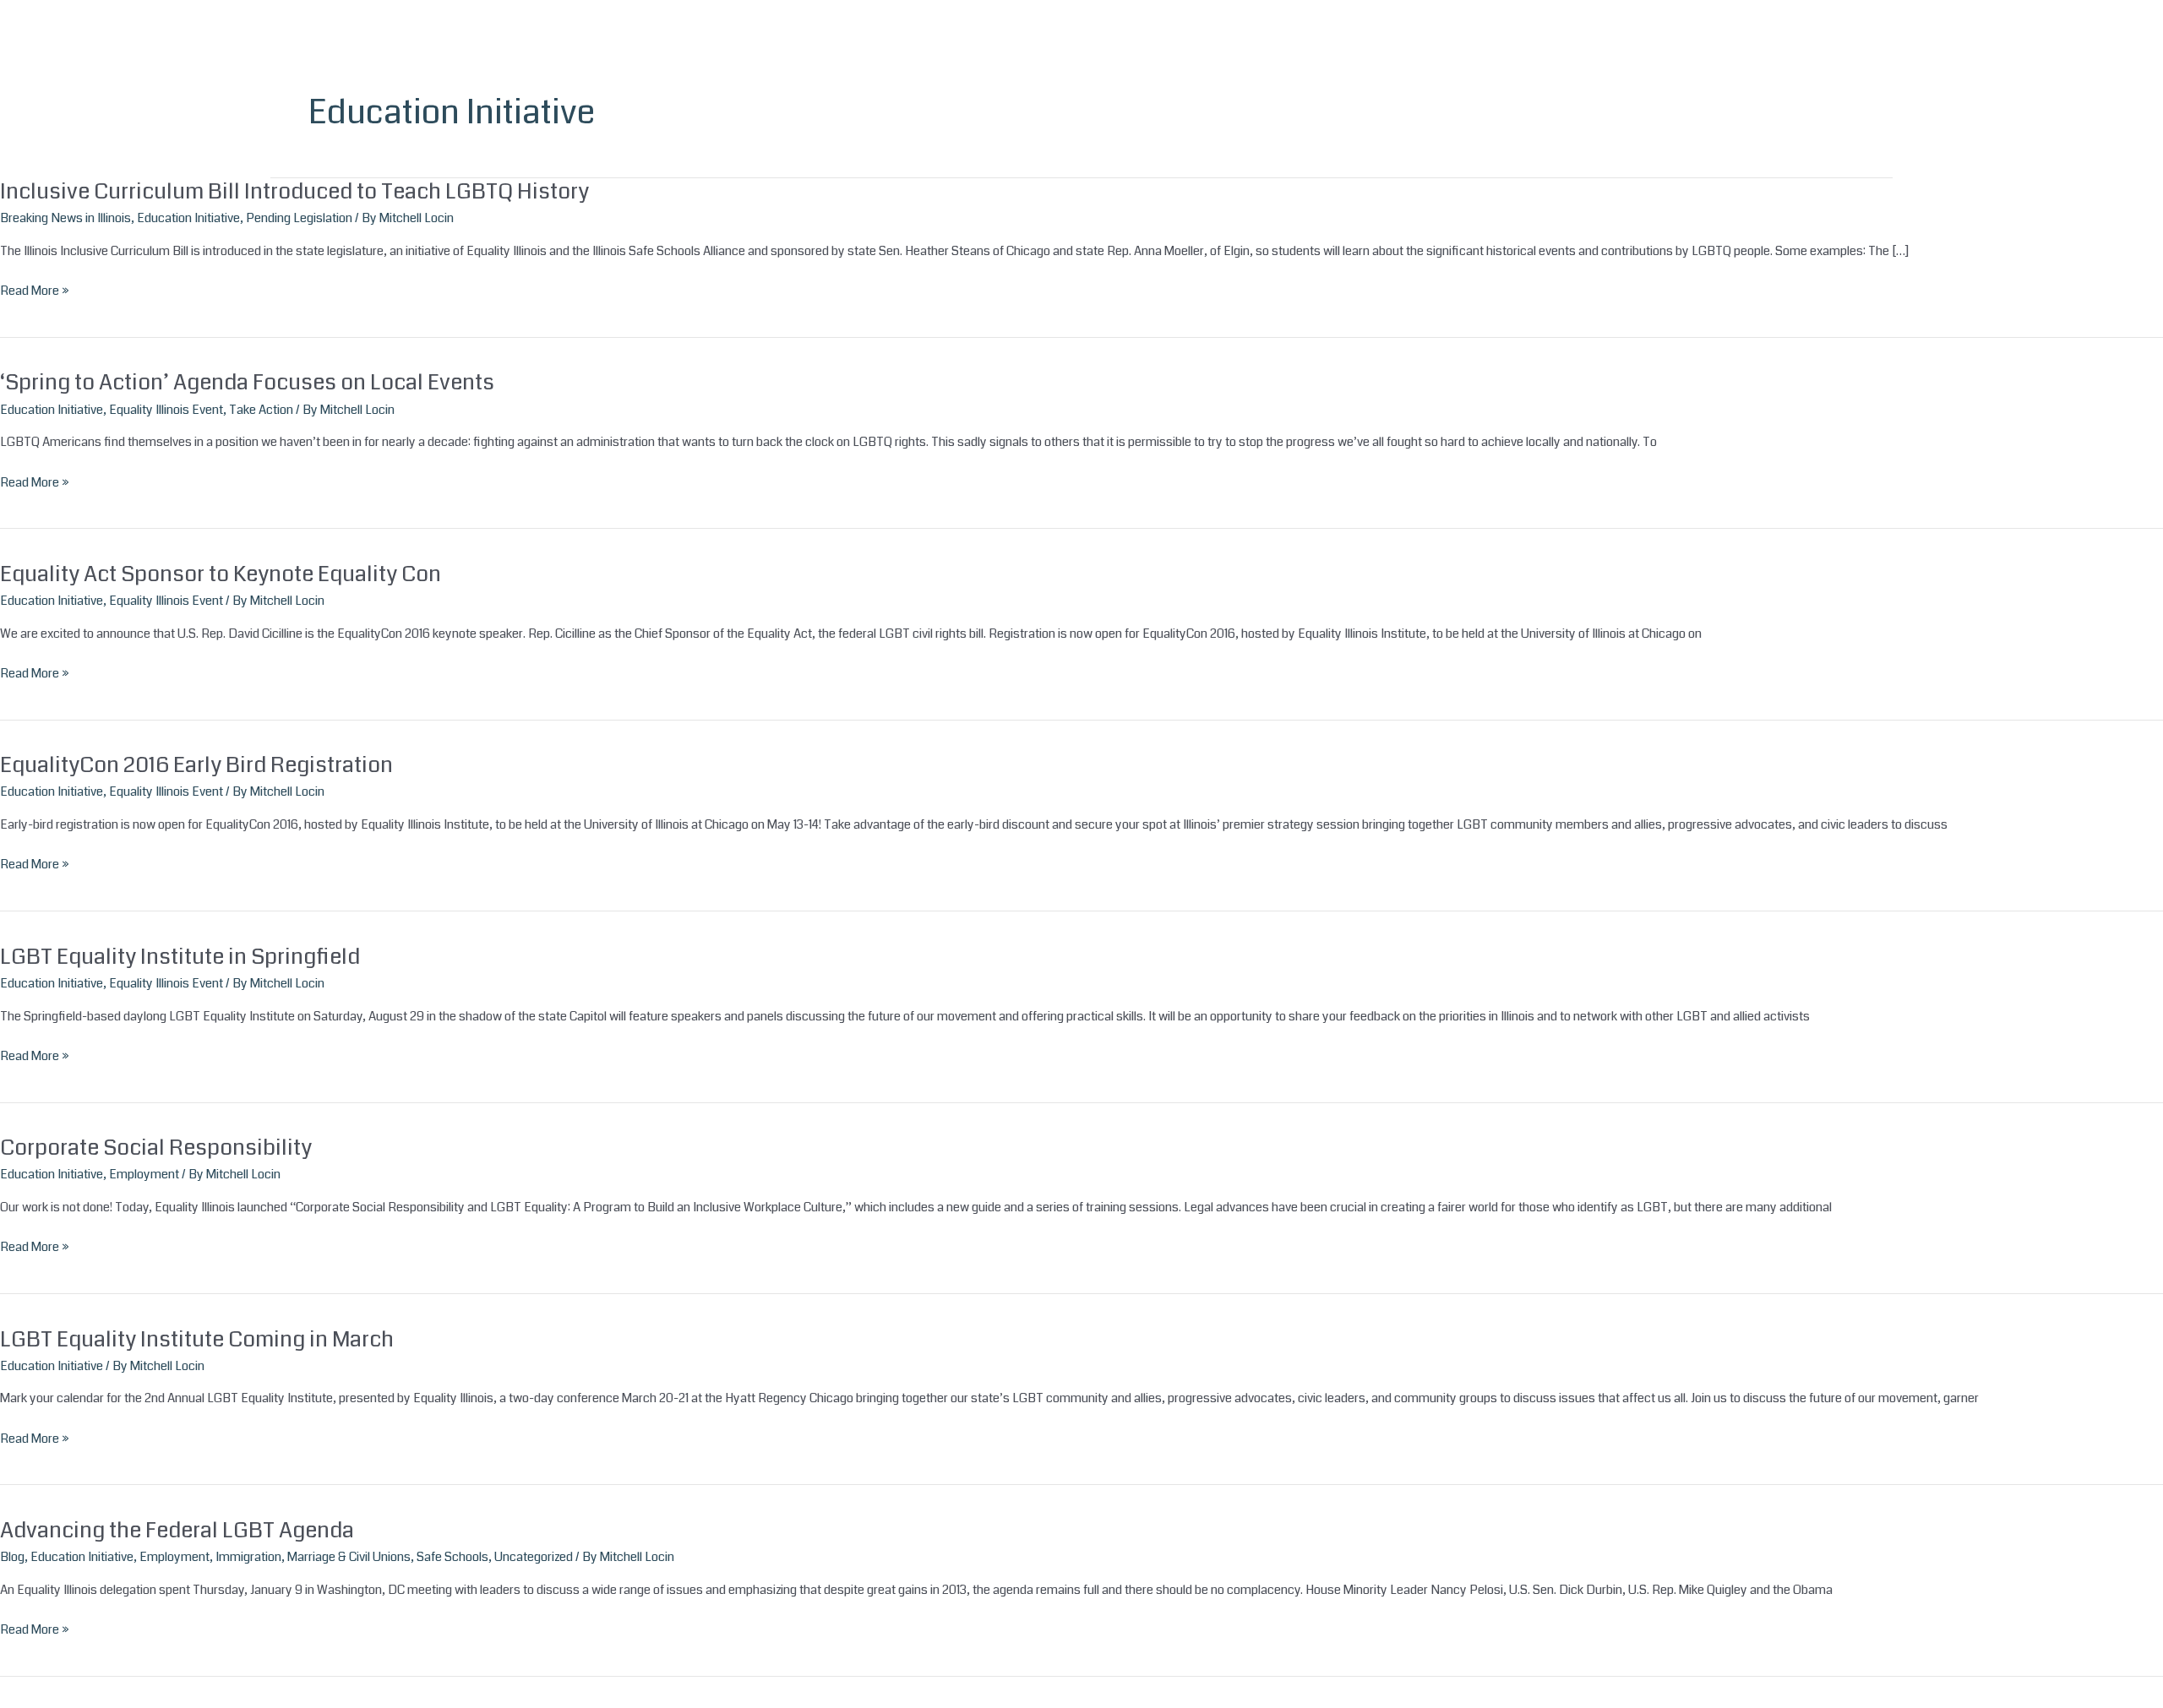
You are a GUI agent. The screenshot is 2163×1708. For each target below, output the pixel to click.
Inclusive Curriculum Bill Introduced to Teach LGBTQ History (294, 191)
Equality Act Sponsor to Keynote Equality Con (221, 574)
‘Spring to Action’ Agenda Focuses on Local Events (247, 382)
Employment (144, 1174)
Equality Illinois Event (166, 410)
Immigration (248, 1557)
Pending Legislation (299, 218)
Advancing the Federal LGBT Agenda (177, 1530)
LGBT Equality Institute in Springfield (180, 957)
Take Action (261, 410)
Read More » (35, 291)
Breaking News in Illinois (65, 218)
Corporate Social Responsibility (156, 1148)
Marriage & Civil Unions (349, 1557)
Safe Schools (452, 1557)
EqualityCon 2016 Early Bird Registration (196, 765)
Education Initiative (188, 218)
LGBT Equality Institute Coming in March (197, 1339)
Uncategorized (534, 1557)
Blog (12, 1557)
